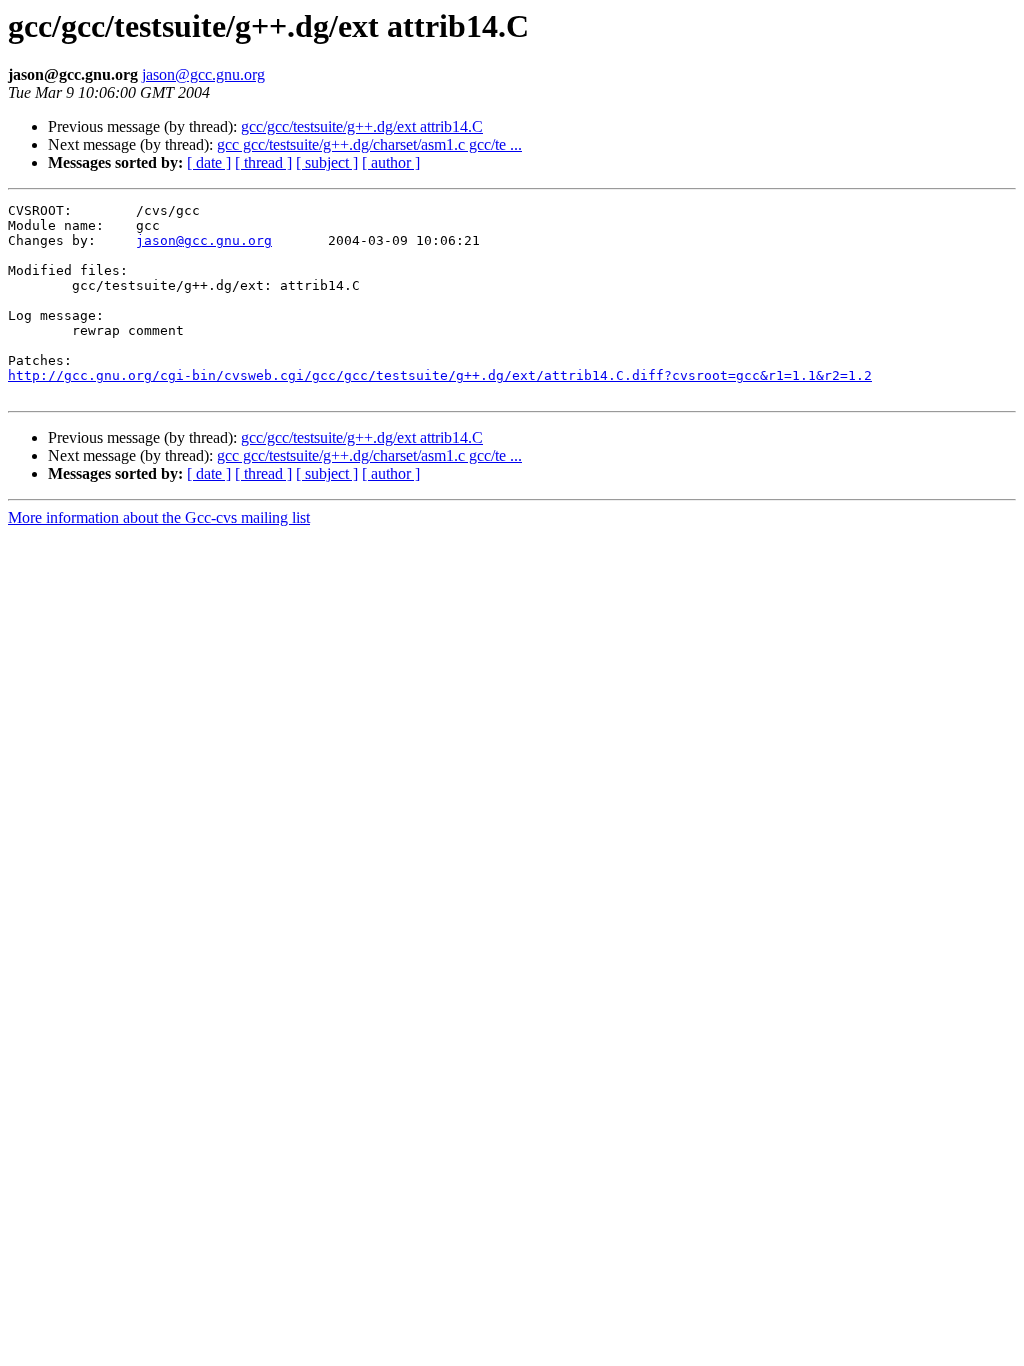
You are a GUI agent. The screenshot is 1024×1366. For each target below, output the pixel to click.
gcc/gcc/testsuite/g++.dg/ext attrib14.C (362, 126)
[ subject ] (327, 162)
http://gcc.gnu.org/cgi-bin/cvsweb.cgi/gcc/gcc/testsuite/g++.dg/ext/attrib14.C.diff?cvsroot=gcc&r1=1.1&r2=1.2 (440, 375)
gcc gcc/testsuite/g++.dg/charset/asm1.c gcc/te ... (369, 144)
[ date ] (209, 162)
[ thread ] (263, 162)
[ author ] (391, 162)
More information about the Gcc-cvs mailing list (159, 517)
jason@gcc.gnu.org (203, 74)
